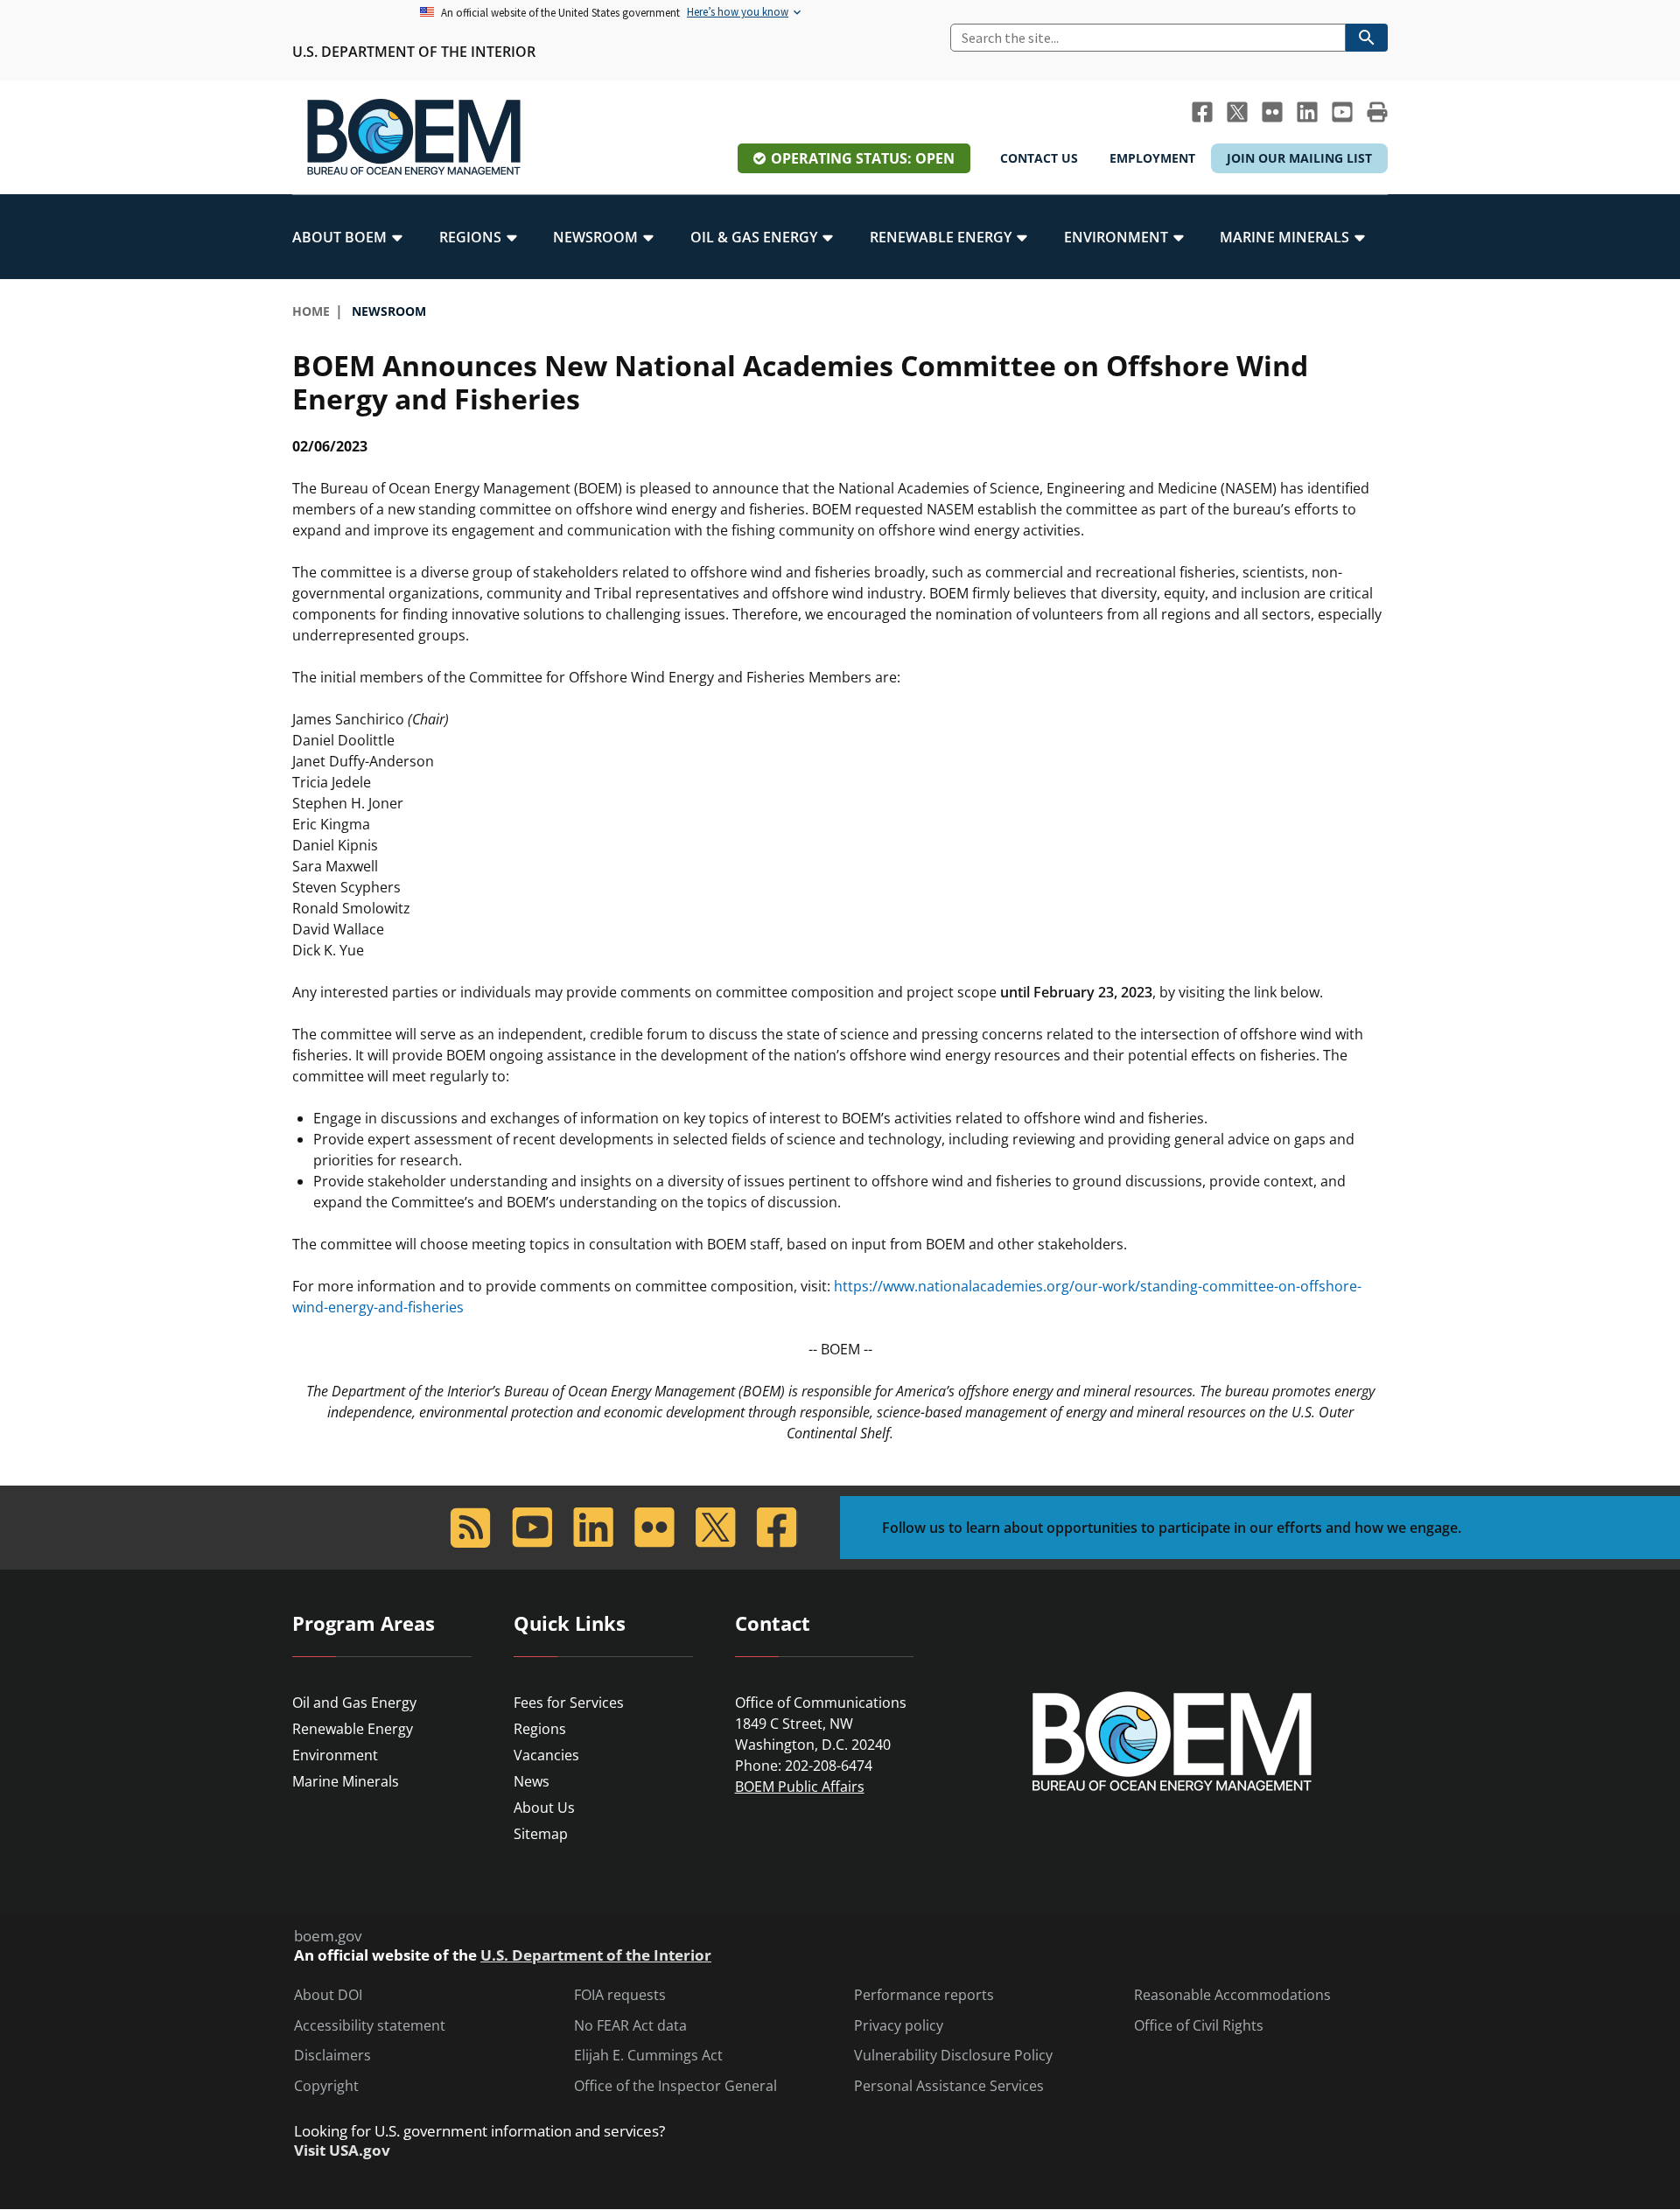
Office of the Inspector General (675, 2086)
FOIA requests (620, 1995)
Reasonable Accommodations (1232, 1995)
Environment (335, 1755)
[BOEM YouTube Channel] (1342, 112)
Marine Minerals (346, 1781)
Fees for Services (569, 1703)
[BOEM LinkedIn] (1307, 112)
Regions (540, 1729)
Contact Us (1039, 158)
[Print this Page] (1377, 112)
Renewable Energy (353, 1729)
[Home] (414, 137)
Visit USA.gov (342, 2151)
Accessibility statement (370, 2026)
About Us (544, 1808)
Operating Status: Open (863, 158)
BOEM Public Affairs (800, 1787)
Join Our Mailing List (1299, 158)
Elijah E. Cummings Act (648, 2056)
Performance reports (924, 1995)
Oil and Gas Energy (354, 1703)
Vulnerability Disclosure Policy (953, 2056)
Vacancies (546, 1755)
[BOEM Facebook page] (1202, 112)
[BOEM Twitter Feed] (1237, 112)
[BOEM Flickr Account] (1272, 112)
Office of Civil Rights (1199, 2026)
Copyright (326, 2086)
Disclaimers (332, 2056)
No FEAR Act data (630, 2026)
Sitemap (541, 1834)
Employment (1152, 158)
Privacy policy (899, 2026)
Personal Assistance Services (949, 2086)
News (532, 1781)
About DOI (328, 1995)
